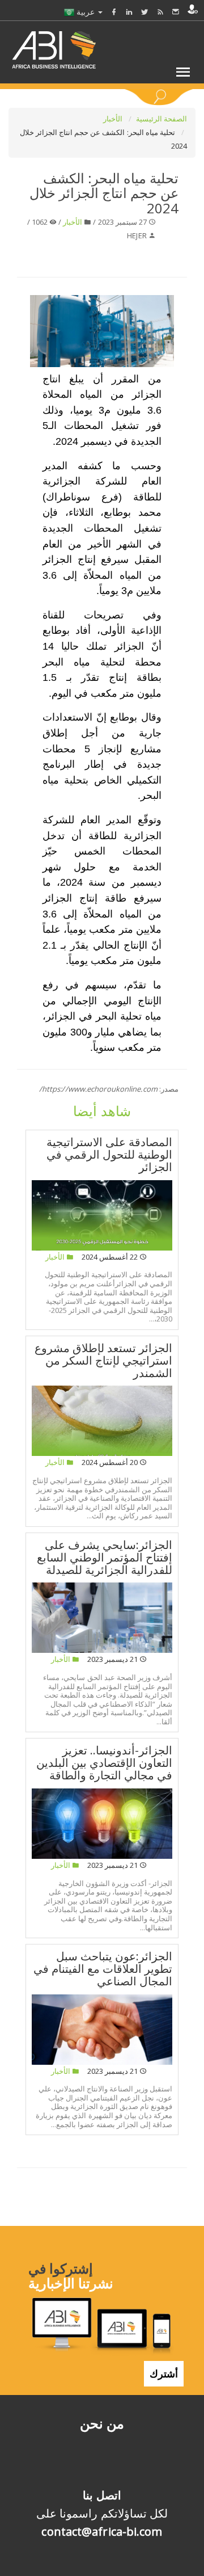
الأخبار (114, 119)
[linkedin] (129, 12)
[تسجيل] (193, 9)
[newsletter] (176, 12)
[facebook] (114, 12)
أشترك (164, 2373)
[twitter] (144, 12)
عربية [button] (86, 12)
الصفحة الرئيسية (161, 119)
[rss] (160, 12)
